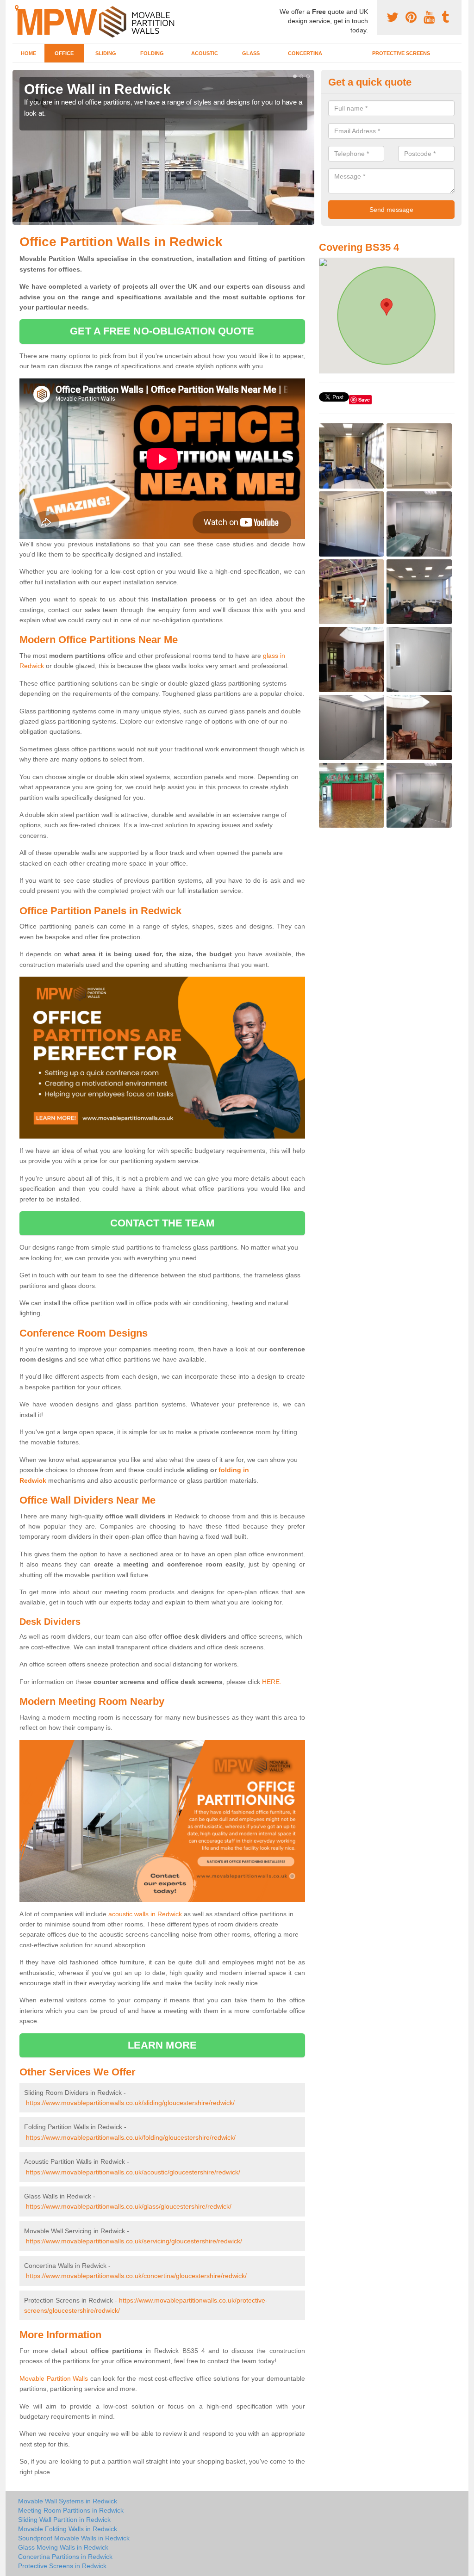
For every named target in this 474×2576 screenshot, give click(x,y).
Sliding (106, 53)
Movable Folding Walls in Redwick (68, 2529)
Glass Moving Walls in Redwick (63, 2547)
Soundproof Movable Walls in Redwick (74, 2538)
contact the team (162, 1223)
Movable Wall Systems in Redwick (68, 2501)
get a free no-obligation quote (162, 331)
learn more (162, 2045)
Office (64, 53)
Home (28, 53)
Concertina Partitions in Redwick (65, 2557)
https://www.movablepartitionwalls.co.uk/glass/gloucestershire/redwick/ (129, 2206)
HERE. (272, 1682)
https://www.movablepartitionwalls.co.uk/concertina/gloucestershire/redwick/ (136, 2276)
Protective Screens (401, 53)
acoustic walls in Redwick (145, 1914)
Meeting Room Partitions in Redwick (71, 2510)
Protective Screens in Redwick (62, 2566)
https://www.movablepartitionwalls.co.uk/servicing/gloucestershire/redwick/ (134, 2241)
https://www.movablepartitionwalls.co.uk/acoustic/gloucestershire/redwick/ (133, 2172)
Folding (152, 53)
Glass (251, 53)
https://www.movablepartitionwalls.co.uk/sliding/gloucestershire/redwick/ (130, 2103)
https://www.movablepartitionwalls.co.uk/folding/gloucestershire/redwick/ (131, 2137)
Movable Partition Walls (54, 2378)
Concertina (305, 53)
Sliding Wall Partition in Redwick (64, 2520)
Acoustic (205, 53)
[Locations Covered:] (17, 8)
